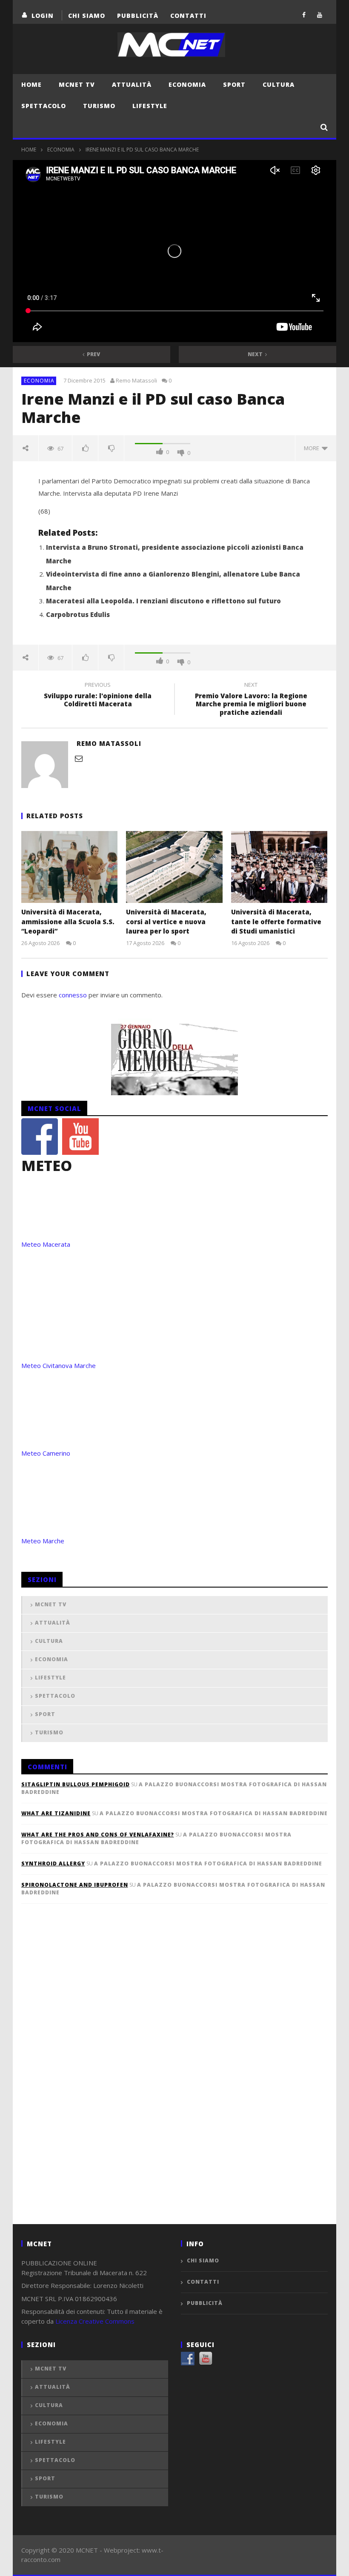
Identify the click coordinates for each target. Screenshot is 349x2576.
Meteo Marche (43, 1541)
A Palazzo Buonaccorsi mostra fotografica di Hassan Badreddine (214, 1813)
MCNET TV (77, 84)
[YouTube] (320, 15)
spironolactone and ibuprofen (75, 1885)
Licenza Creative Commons (95, 2321)
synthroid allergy (53, 1863)
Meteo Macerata (46, 1244)
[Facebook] (304, 15)
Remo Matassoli (136, 380)
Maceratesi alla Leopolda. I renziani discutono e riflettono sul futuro (163, 601)
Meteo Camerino (46, 1453)
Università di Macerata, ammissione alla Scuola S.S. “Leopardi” (68, 921)
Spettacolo (44, 106)
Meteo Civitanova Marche (59, 1365)
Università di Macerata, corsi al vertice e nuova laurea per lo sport (166, 921)
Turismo (99, 106)
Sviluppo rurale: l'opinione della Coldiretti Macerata (98, 696)
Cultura (279, 84)
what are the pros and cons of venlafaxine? (98, 1835)
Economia (187, 84)
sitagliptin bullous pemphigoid (76, 1784)
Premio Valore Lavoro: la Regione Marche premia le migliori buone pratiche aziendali (251, 700)
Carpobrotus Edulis (78, 614)
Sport (234, 84)
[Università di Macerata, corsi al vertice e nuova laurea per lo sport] (174, 867)
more (313, 448)
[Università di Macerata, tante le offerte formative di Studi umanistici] (279, 867)
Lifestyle (150, 106)
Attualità (132, 84)
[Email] (79, 758)
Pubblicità (138, 16)
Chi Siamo (87, 16)
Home (31, 84)
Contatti (188, 16)
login (43, 16)
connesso (73, 995)
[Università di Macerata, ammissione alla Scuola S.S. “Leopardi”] (70, 867)
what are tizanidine (56, 1813)
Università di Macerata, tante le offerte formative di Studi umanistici (276, 921)
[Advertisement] (85, 2078)
